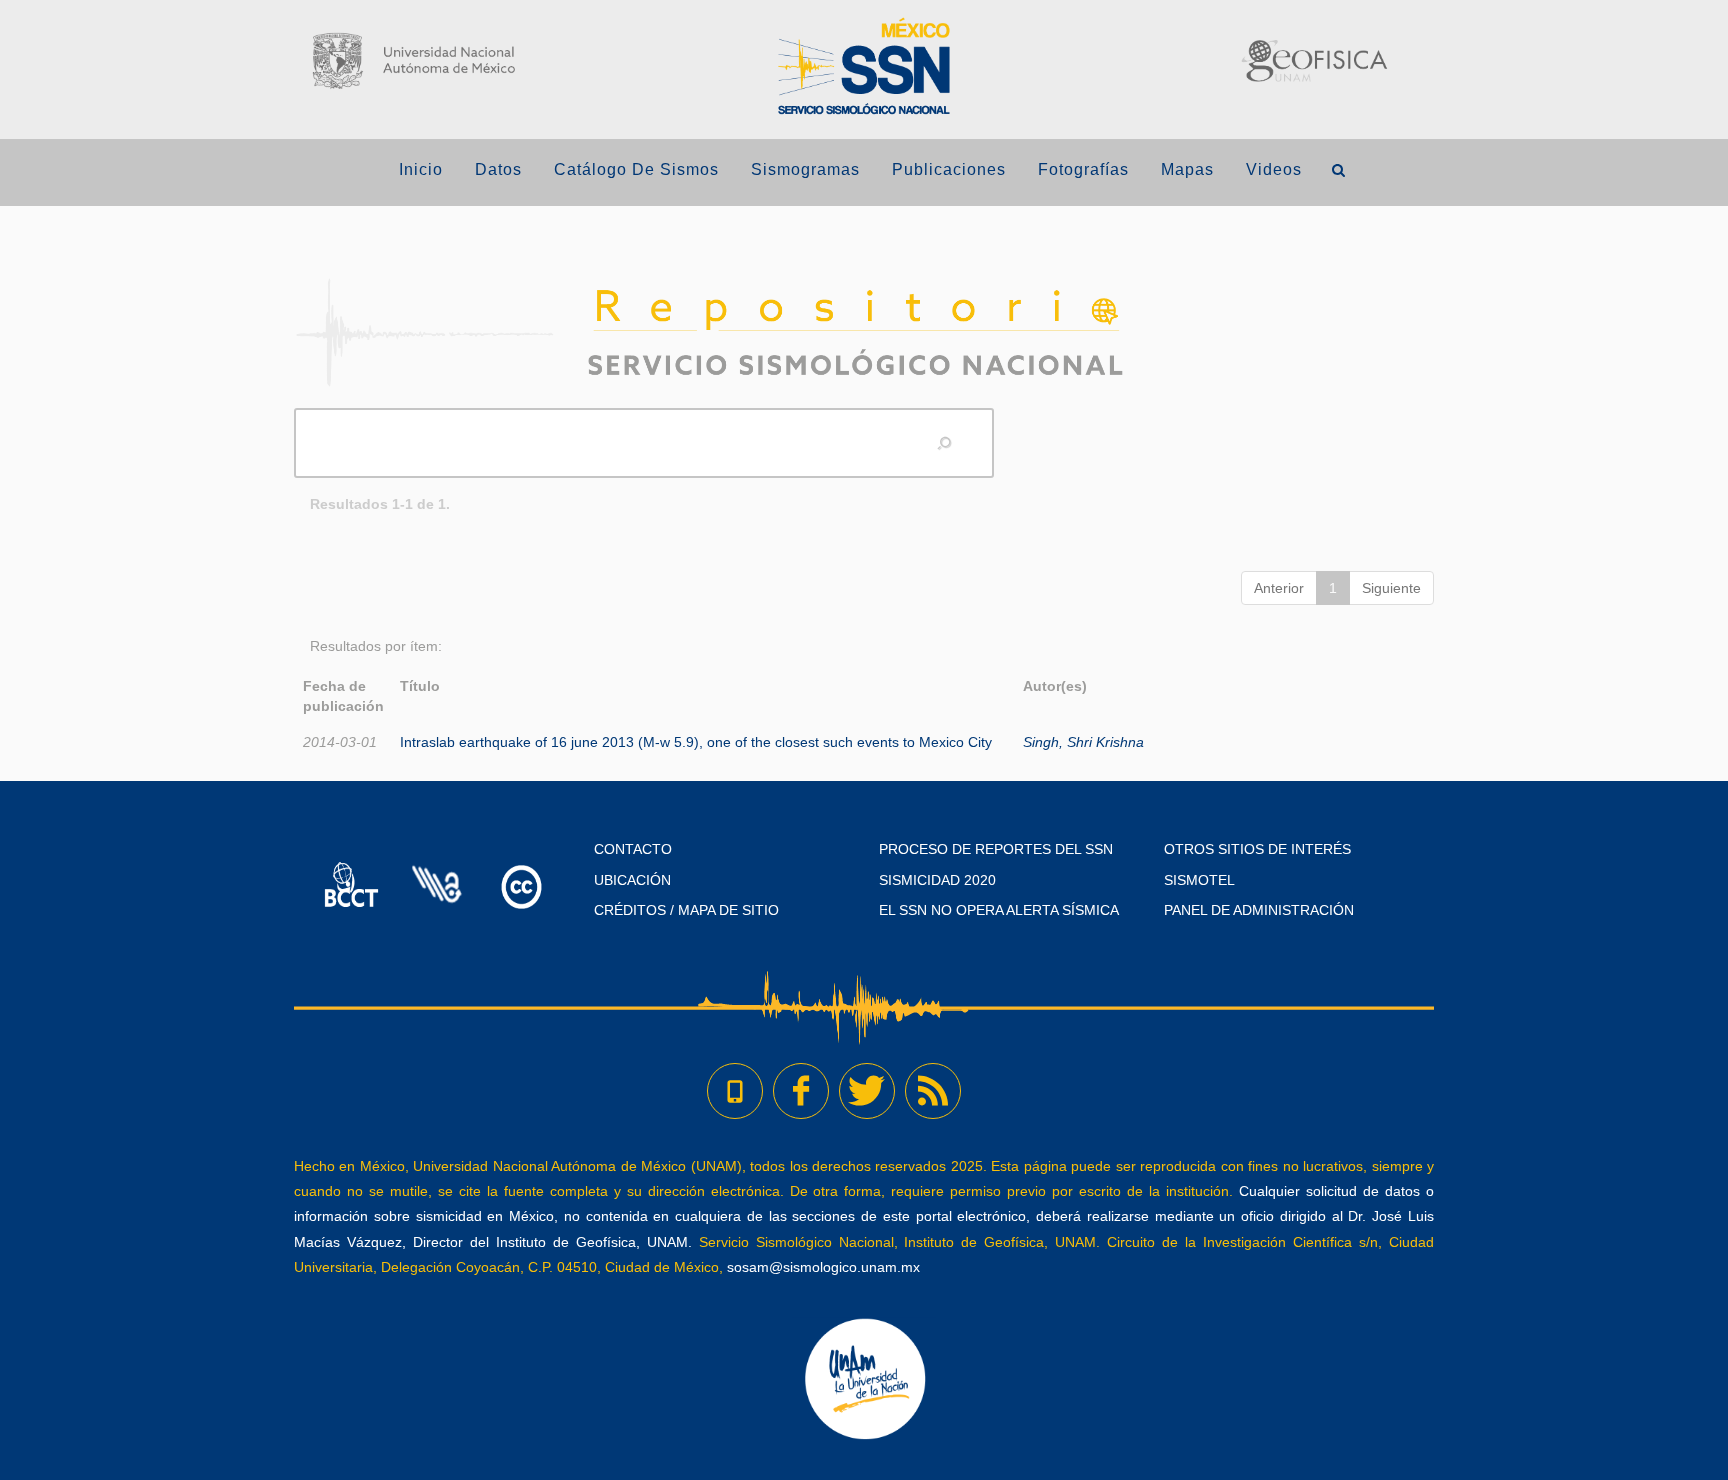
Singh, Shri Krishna (1083, 742)
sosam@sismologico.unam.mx (823, 1267)
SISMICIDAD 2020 (937, 880)
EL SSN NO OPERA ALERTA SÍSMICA (999, 910)
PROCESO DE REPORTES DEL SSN (996, 849)
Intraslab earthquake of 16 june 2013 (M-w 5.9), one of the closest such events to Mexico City (696, 742)
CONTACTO (633, 849)
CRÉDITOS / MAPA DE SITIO (686, 910)
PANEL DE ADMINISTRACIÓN (1259, 910)
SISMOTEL (1199, 880)
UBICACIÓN (632, 880)
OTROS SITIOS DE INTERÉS (1257, 849)
